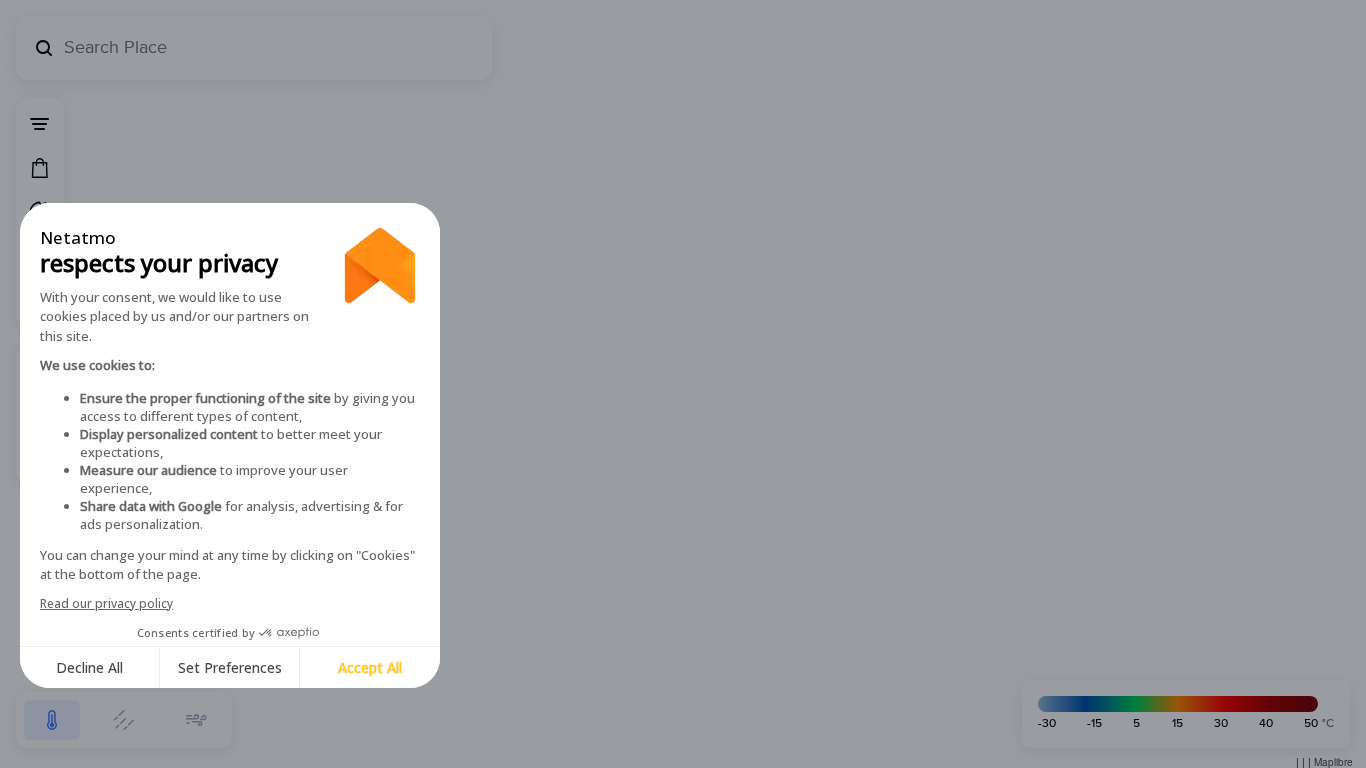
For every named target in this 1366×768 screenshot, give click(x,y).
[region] (683, 384)
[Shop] (40, 168)
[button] (52, 720)
